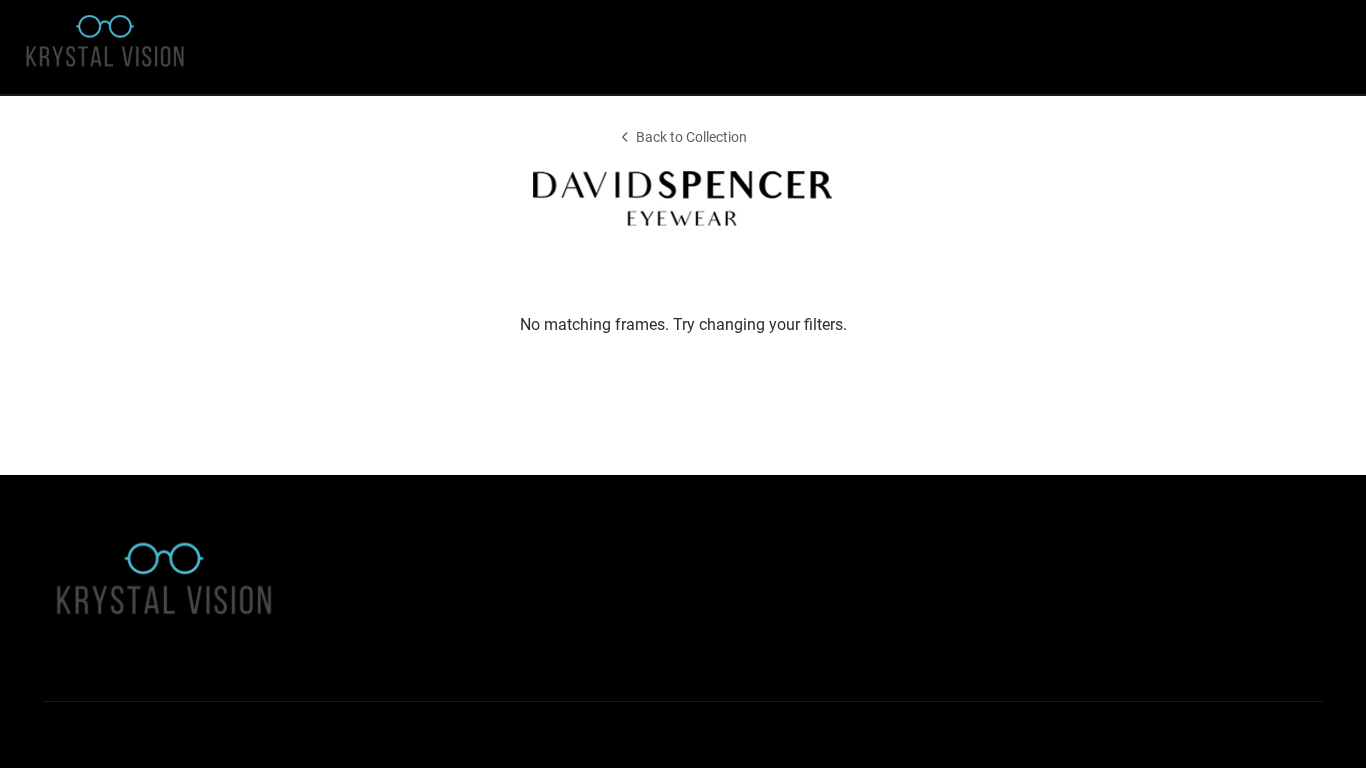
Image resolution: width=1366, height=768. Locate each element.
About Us (358, 563)
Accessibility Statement (400, 588)
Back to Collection (691, 137)
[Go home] (183, 47)
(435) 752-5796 (937, 637)
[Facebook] (59, 735)
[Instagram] (102, 735)
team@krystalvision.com (959, 612)
